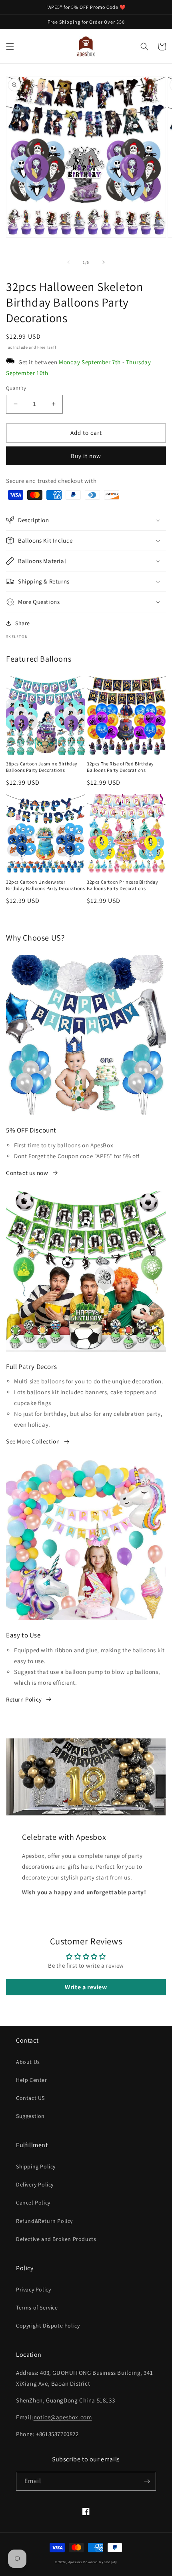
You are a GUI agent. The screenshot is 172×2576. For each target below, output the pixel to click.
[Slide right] (104, 262)
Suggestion (30, 2116)
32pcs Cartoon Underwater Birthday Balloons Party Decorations (46, 885)
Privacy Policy (33, 2289)
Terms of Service (37, 2307)
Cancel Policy (33, 2203)
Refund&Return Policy (44, 2221)
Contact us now (27, 1173)
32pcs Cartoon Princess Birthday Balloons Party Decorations (123, 885)
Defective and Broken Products (56, 2239)
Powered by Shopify (100, 2562)
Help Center (32, 2080)
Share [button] (23, 623)
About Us (28, 2062)
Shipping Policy (36, 2166)
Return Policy (24, 1699)
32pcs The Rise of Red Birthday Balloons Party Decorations (120, 767)
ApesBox (75, 2562)
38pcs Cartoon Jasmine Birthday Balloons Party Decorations (42, 767)
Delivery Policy (35, 2184)
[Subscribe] (147, 2481)
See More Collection (33, 1441)
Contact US (30, 2098)
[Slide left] (68, 262)
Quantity (16, 388)
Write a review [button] (86, 1987)
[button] (10, 46)
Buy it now (86, 456)
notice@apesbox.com (63, 2417)
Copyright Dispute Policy (48, 2326)
